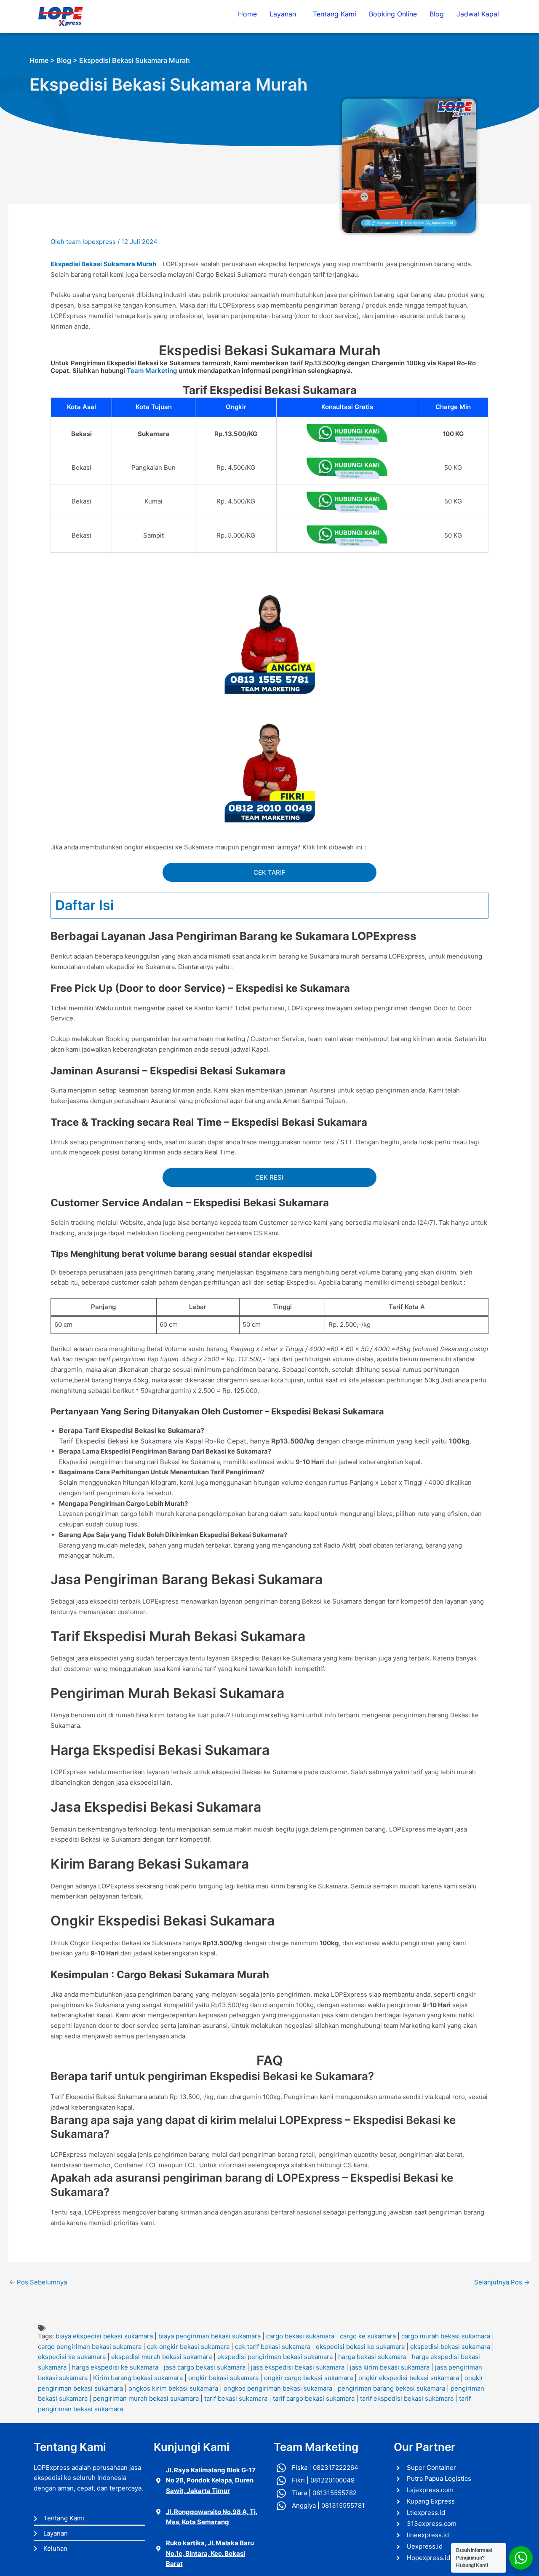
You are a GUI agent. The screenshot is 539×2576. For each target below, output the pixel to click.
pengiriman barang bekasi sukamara (391, 2388)
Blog (437, 14)
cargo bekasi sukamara (300, 2336)
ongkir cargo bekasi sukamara (308, 2378)
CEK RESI (269, 1177)
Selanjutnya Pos (502, 2282)
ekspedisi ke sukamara (72, 2357)
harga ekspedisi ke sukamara (115, 2367)
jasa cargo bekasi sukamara (205, 2367)
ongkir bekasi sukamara (223, 2378)
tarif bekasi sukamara (236, 2398)
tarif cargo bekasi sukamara (314, 2398)
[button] (285, 14)
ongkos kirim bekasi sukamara (173, 2388)
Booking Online (393, 14)
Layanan (283, 14)
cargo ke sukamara (368, 2336)
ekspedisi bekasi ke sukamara (360, 2347)
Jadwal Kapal (478, 14)
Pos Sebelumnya (38, 2282)
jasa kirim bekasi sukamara (390, 2367)
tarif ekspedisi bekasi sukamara (407, 2398)
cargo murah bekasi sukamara (446, 2336)
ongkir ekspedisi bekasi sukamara (409, 2378)
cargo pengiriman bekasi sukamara (90, 2347)
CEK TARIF (269, 872)
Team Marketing (152, 371)
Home (247, 14)
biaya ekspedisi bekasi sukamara (104, 2336)
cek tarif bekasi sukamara (273, 2347)
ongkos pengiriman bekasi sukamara (278, 2388)
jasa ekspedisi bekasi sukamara (298, 2367)
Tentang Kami (335, 14)
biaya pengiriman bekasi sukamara (209, 2336)
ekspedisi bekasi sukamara (450, 2347)
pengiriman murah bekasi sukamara (146, 2398)
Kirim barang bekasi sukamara (138, 2378)
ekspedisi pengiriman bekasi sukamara (275, 2357)
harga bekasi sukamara (372, 2357)
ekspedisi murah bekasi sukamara (161, 2357)
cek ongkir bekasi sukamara (188, 2347)
